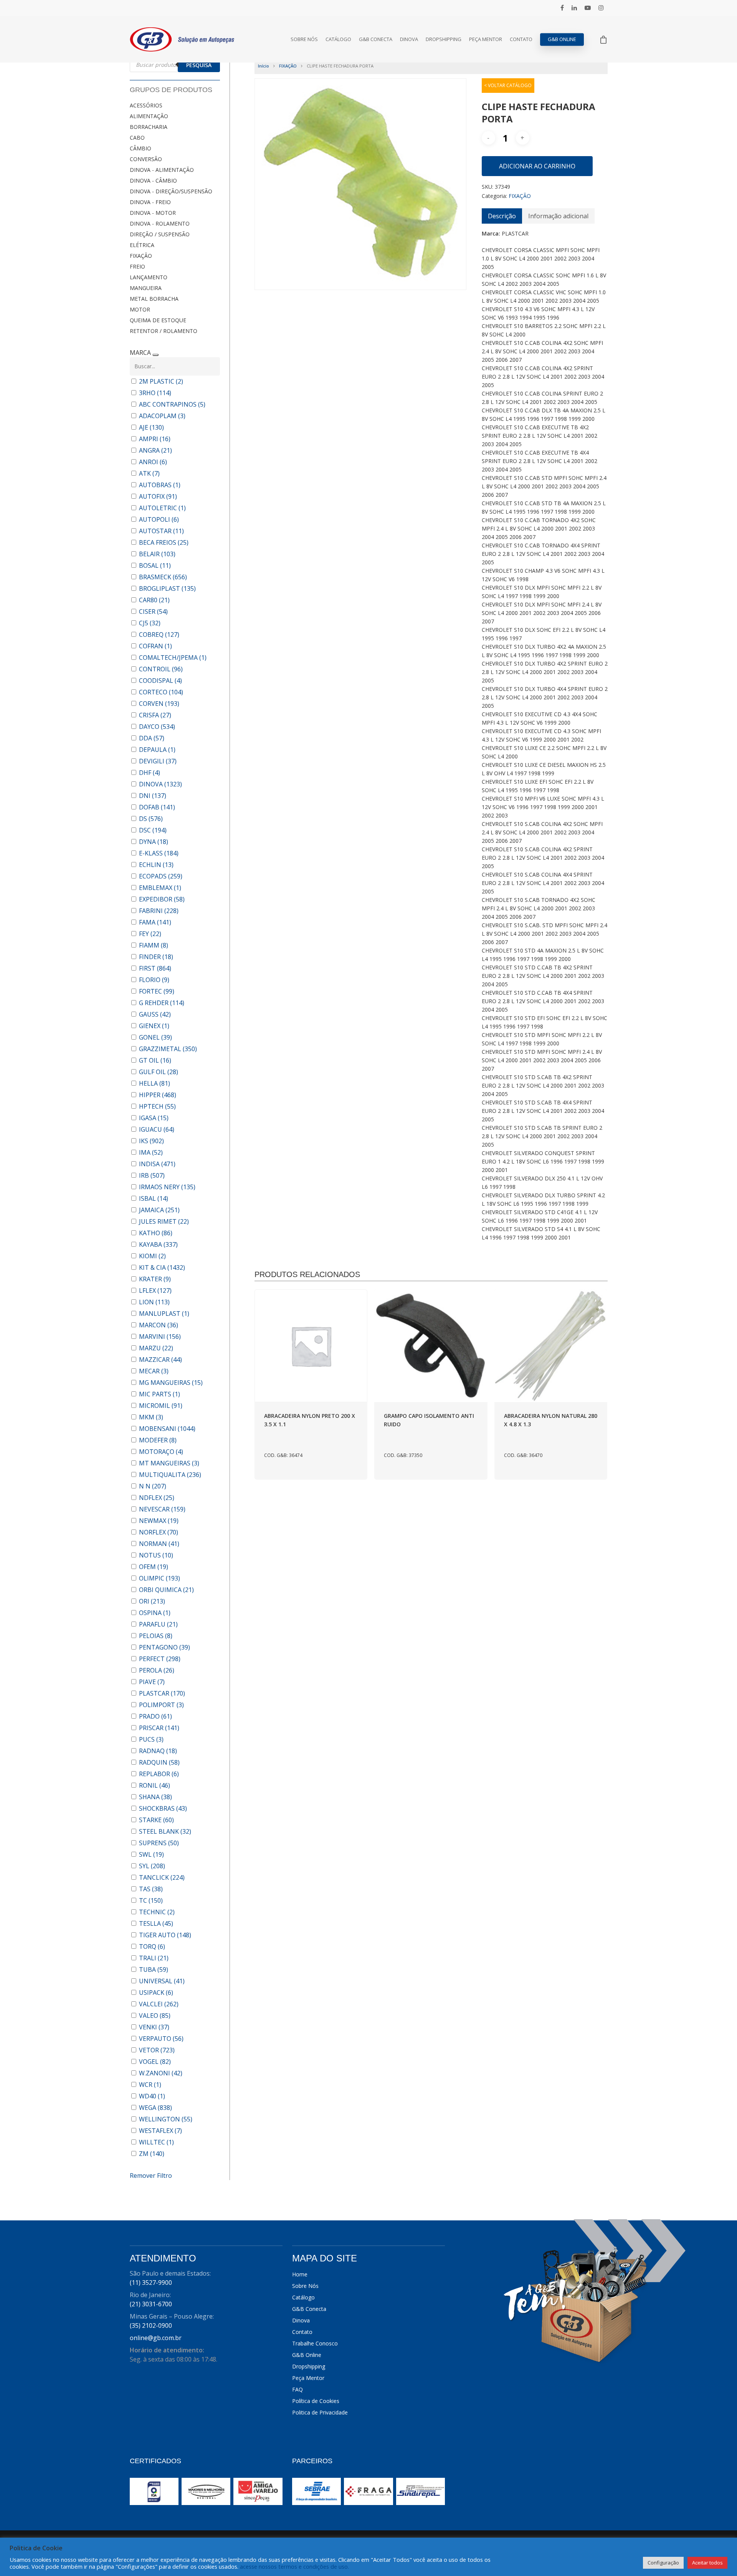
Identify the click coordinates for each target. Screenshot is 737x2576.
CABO (137, 138)
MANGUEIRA (146, 288)
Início (264, 66)
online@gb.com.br (156, 2338)
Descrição (502, 216)
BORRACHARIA (149, 127)
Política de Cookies (316, 2401)
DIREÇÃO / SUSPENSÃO (160, 234)
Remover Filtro (151, 2176)
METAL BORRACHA (154, 299)
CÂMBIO (140, 148)
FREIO (137, 266)
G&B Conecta (376, 39)
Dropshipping (444, 39)
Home (300, 2274)
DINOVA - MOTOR (153, 213)
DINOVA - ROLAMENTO (160, 223)
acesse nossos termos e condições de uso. (294, 2566)
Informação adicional (558, 216)
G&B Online (562, 39)
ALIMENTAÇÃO (149, 116)
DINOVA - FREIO (150, 202)
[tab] (502, 216)
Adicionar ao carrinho (537, 166)
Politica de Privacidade (320, 2412)
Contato (521, 39)
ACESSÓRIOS (146, 105)
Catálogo (338, 39)
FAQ (297, 2389)
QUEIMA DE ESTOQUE (158, 320)
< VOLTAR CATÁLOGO (508, 85)
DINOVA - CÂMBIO (153, 180)
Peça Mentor (486, 39)
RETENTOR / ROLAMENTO (164, 331)
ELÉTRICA (142, 245)
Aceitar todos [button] (707, 2563)
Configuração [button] (663, 2563)
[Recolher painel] (155, 355)
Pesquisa (199, 65)
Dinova (409, 39)
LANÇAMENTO (149, 277)
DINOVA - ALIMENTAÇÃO (162, 170)
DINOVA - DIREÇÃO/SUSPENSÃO (171, 191)
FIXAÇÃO (141, 256)
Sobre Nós (304, 39)
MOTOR (140, 309)
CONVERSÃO (146, 159)
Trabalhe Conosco (315, 2343)
